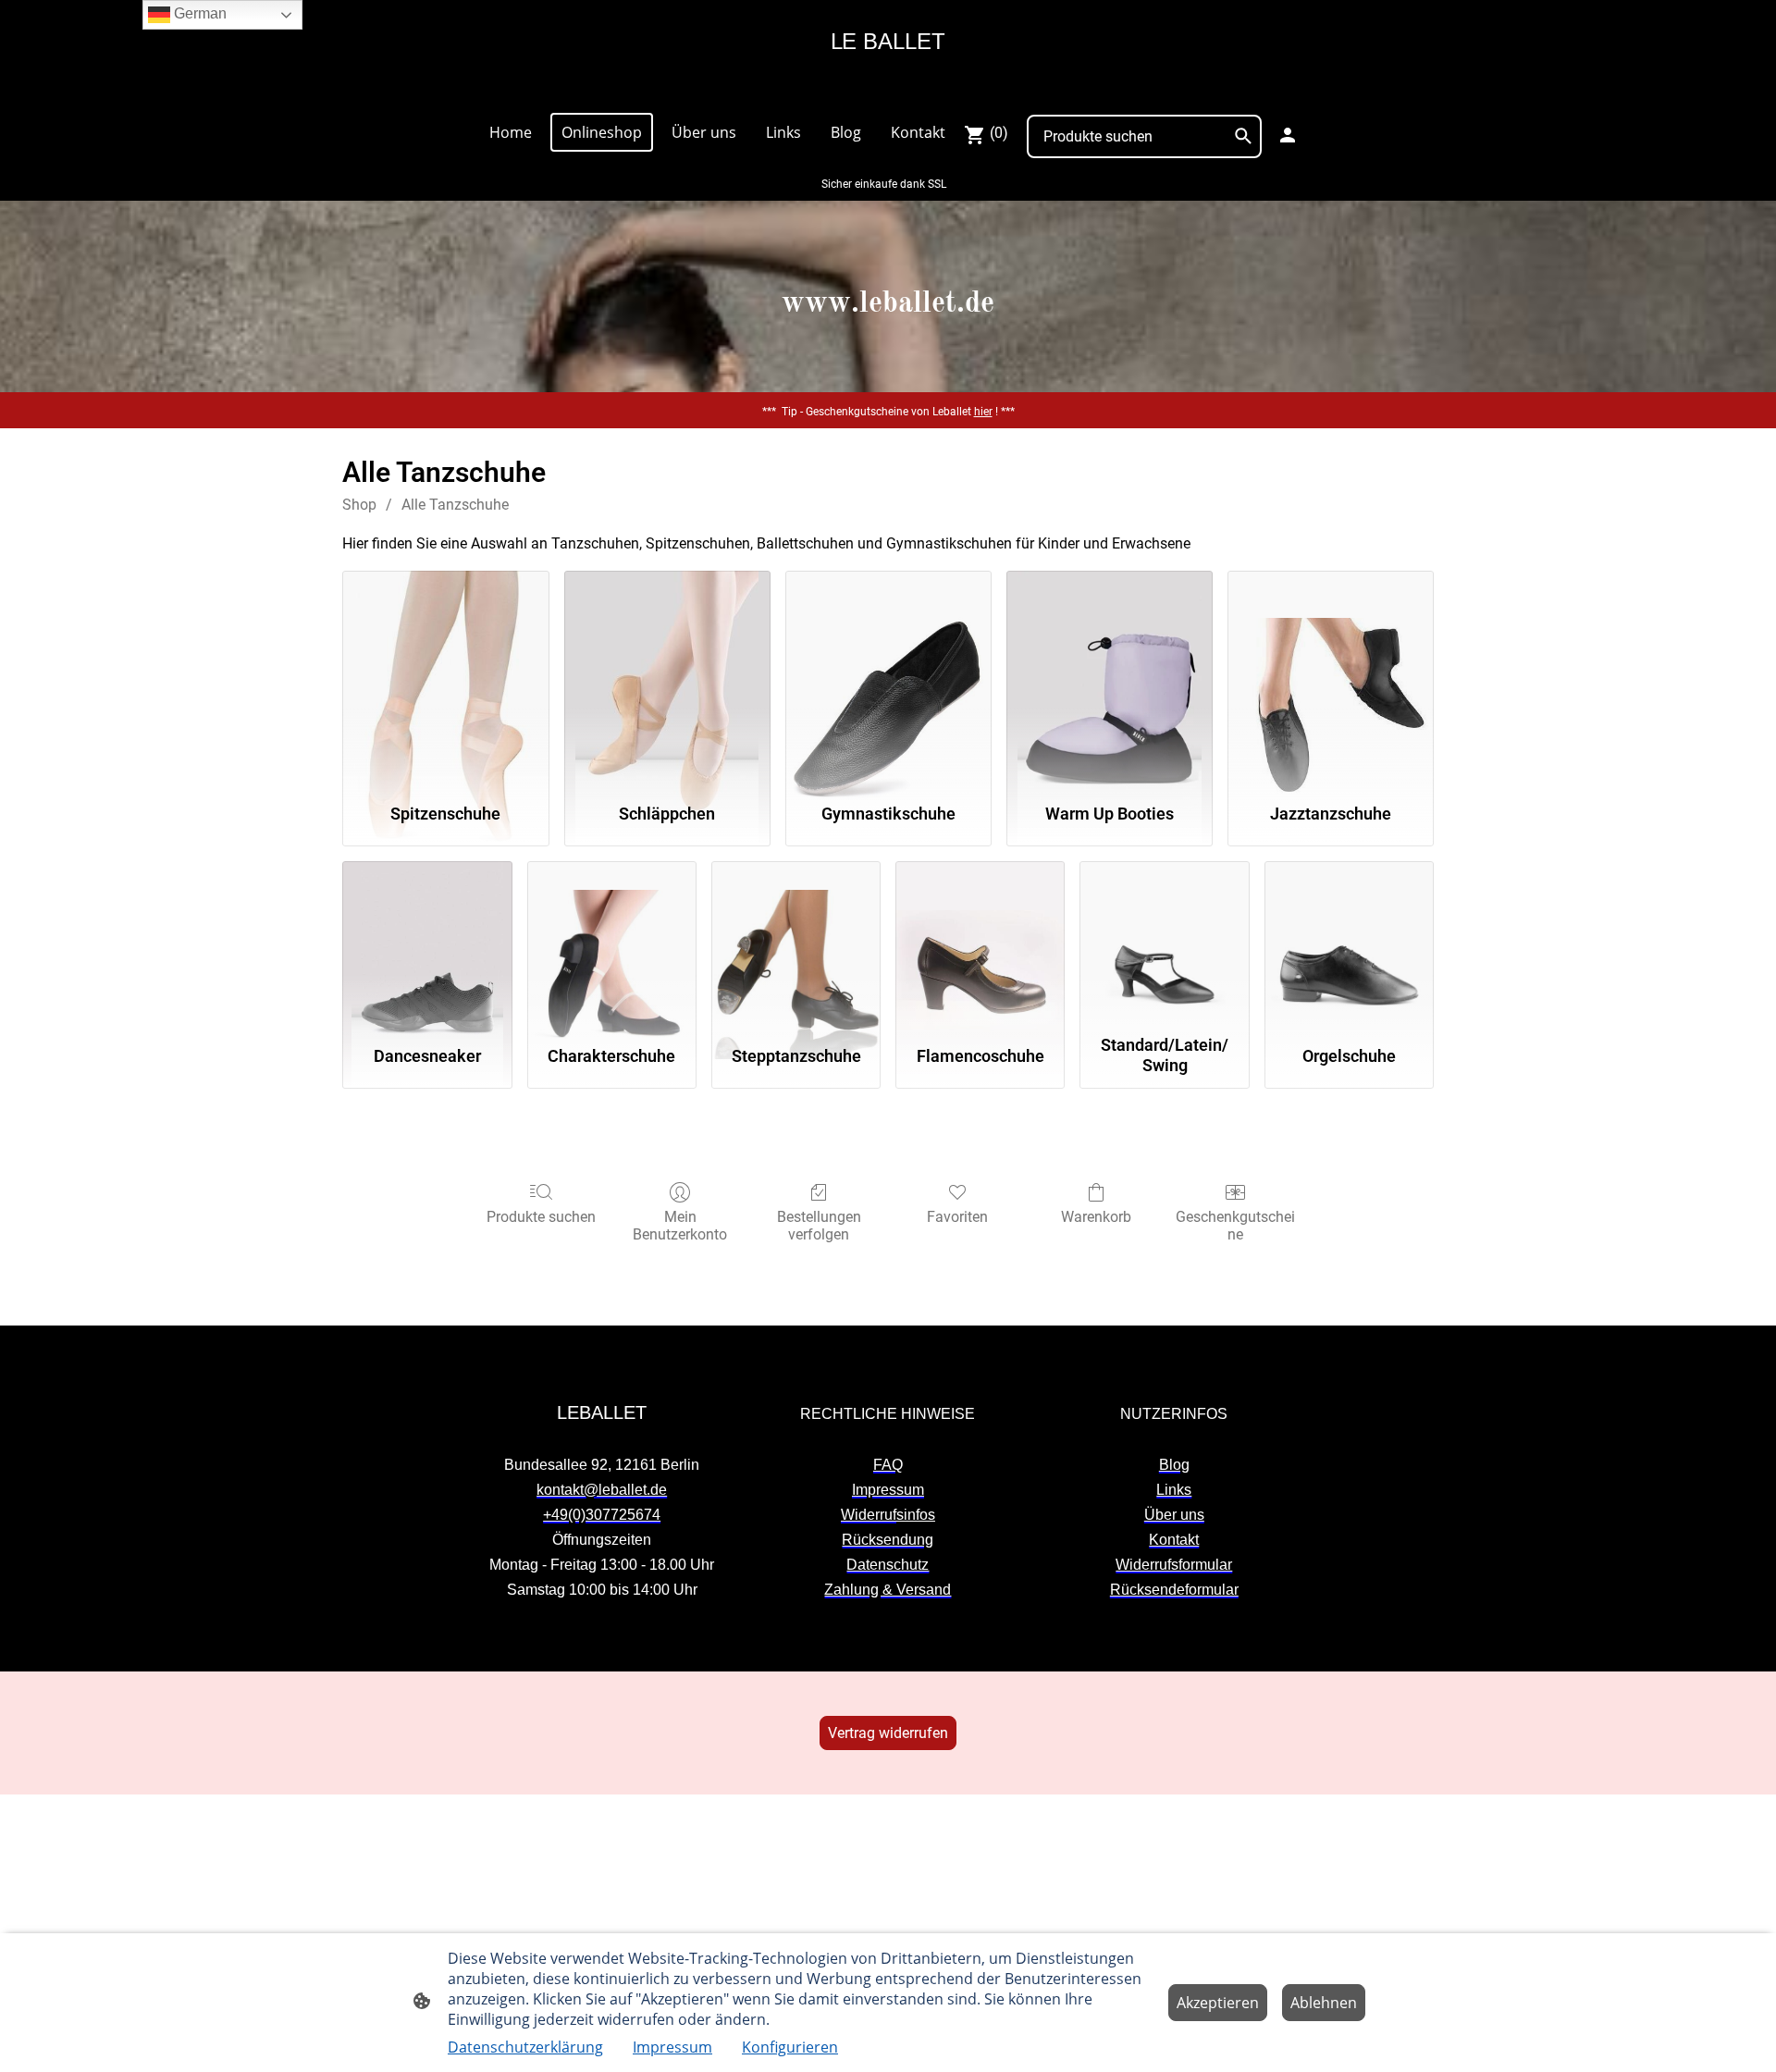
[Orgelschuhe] (1349, 944)
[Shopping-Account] (1288, 135)
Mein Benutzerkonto (680, 1226)
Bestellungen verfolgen (819, 1226)
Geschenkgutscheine (1235, 1226)
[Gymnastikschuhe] (888, 678)
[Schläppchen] (667, 678)
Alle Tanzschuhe (455, 505)
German (198, 13)
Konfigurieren (790, 2047)
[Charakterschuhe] (612, 944)
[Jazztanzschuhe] (1331, 678)
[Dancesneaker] (427, 944)
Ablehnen (1324, 2003)
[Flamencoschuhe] (980, 944)
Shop (359, 505)
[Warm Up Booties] (1110, 678)
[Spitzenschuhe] (445, 678)
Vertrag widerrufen (888, 1733)
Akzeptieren (1218, 2003)
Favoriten (957, 1217)
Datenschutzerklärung (525, 2047)
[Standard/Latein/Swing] (1164, 944)
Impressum (672, 2047)
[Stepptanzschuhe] (796, 944)
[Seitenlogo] (888, 89)
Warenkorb (1096, 1217)
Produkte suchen (541, 1217)
